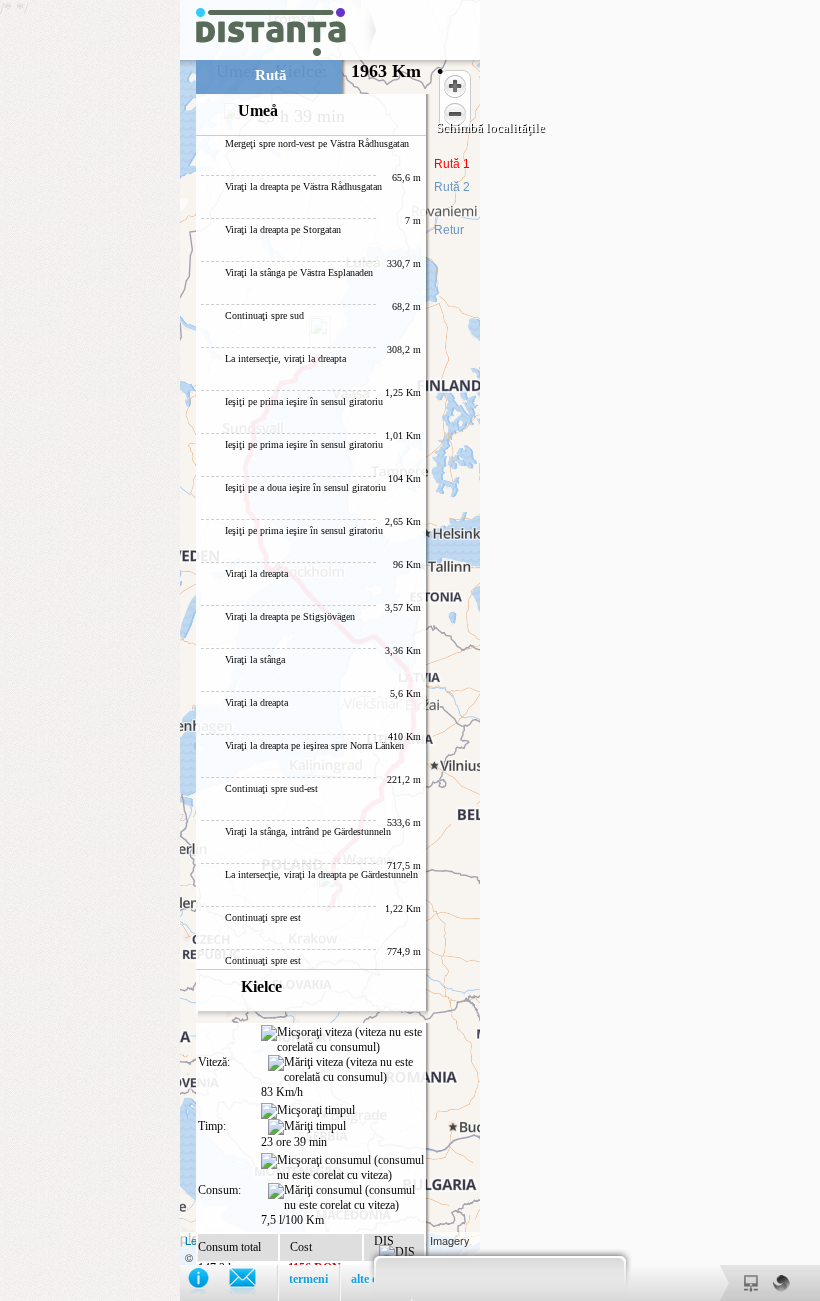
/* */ (221, 63)
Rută (271, 75)
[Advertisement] (90, 300)
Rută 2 (452, 187)
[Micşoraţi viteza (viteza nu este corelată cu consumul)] (342, 1040)
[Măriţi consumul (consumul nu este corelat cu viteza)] (346, 1198)
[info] (208, 1282)
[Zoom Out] (455, 114)
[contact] (252, 1282)
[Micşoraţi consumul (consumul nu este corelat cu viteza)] (342, 1168)
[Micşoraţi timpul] (308, 1111)
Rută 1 (452, 164)
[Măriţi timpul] (307, 1127)
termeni (308, 1279)
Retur (449, 230)
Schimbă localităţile (490, 127)
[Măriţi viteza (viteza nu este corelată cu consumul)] (346, 1070)
